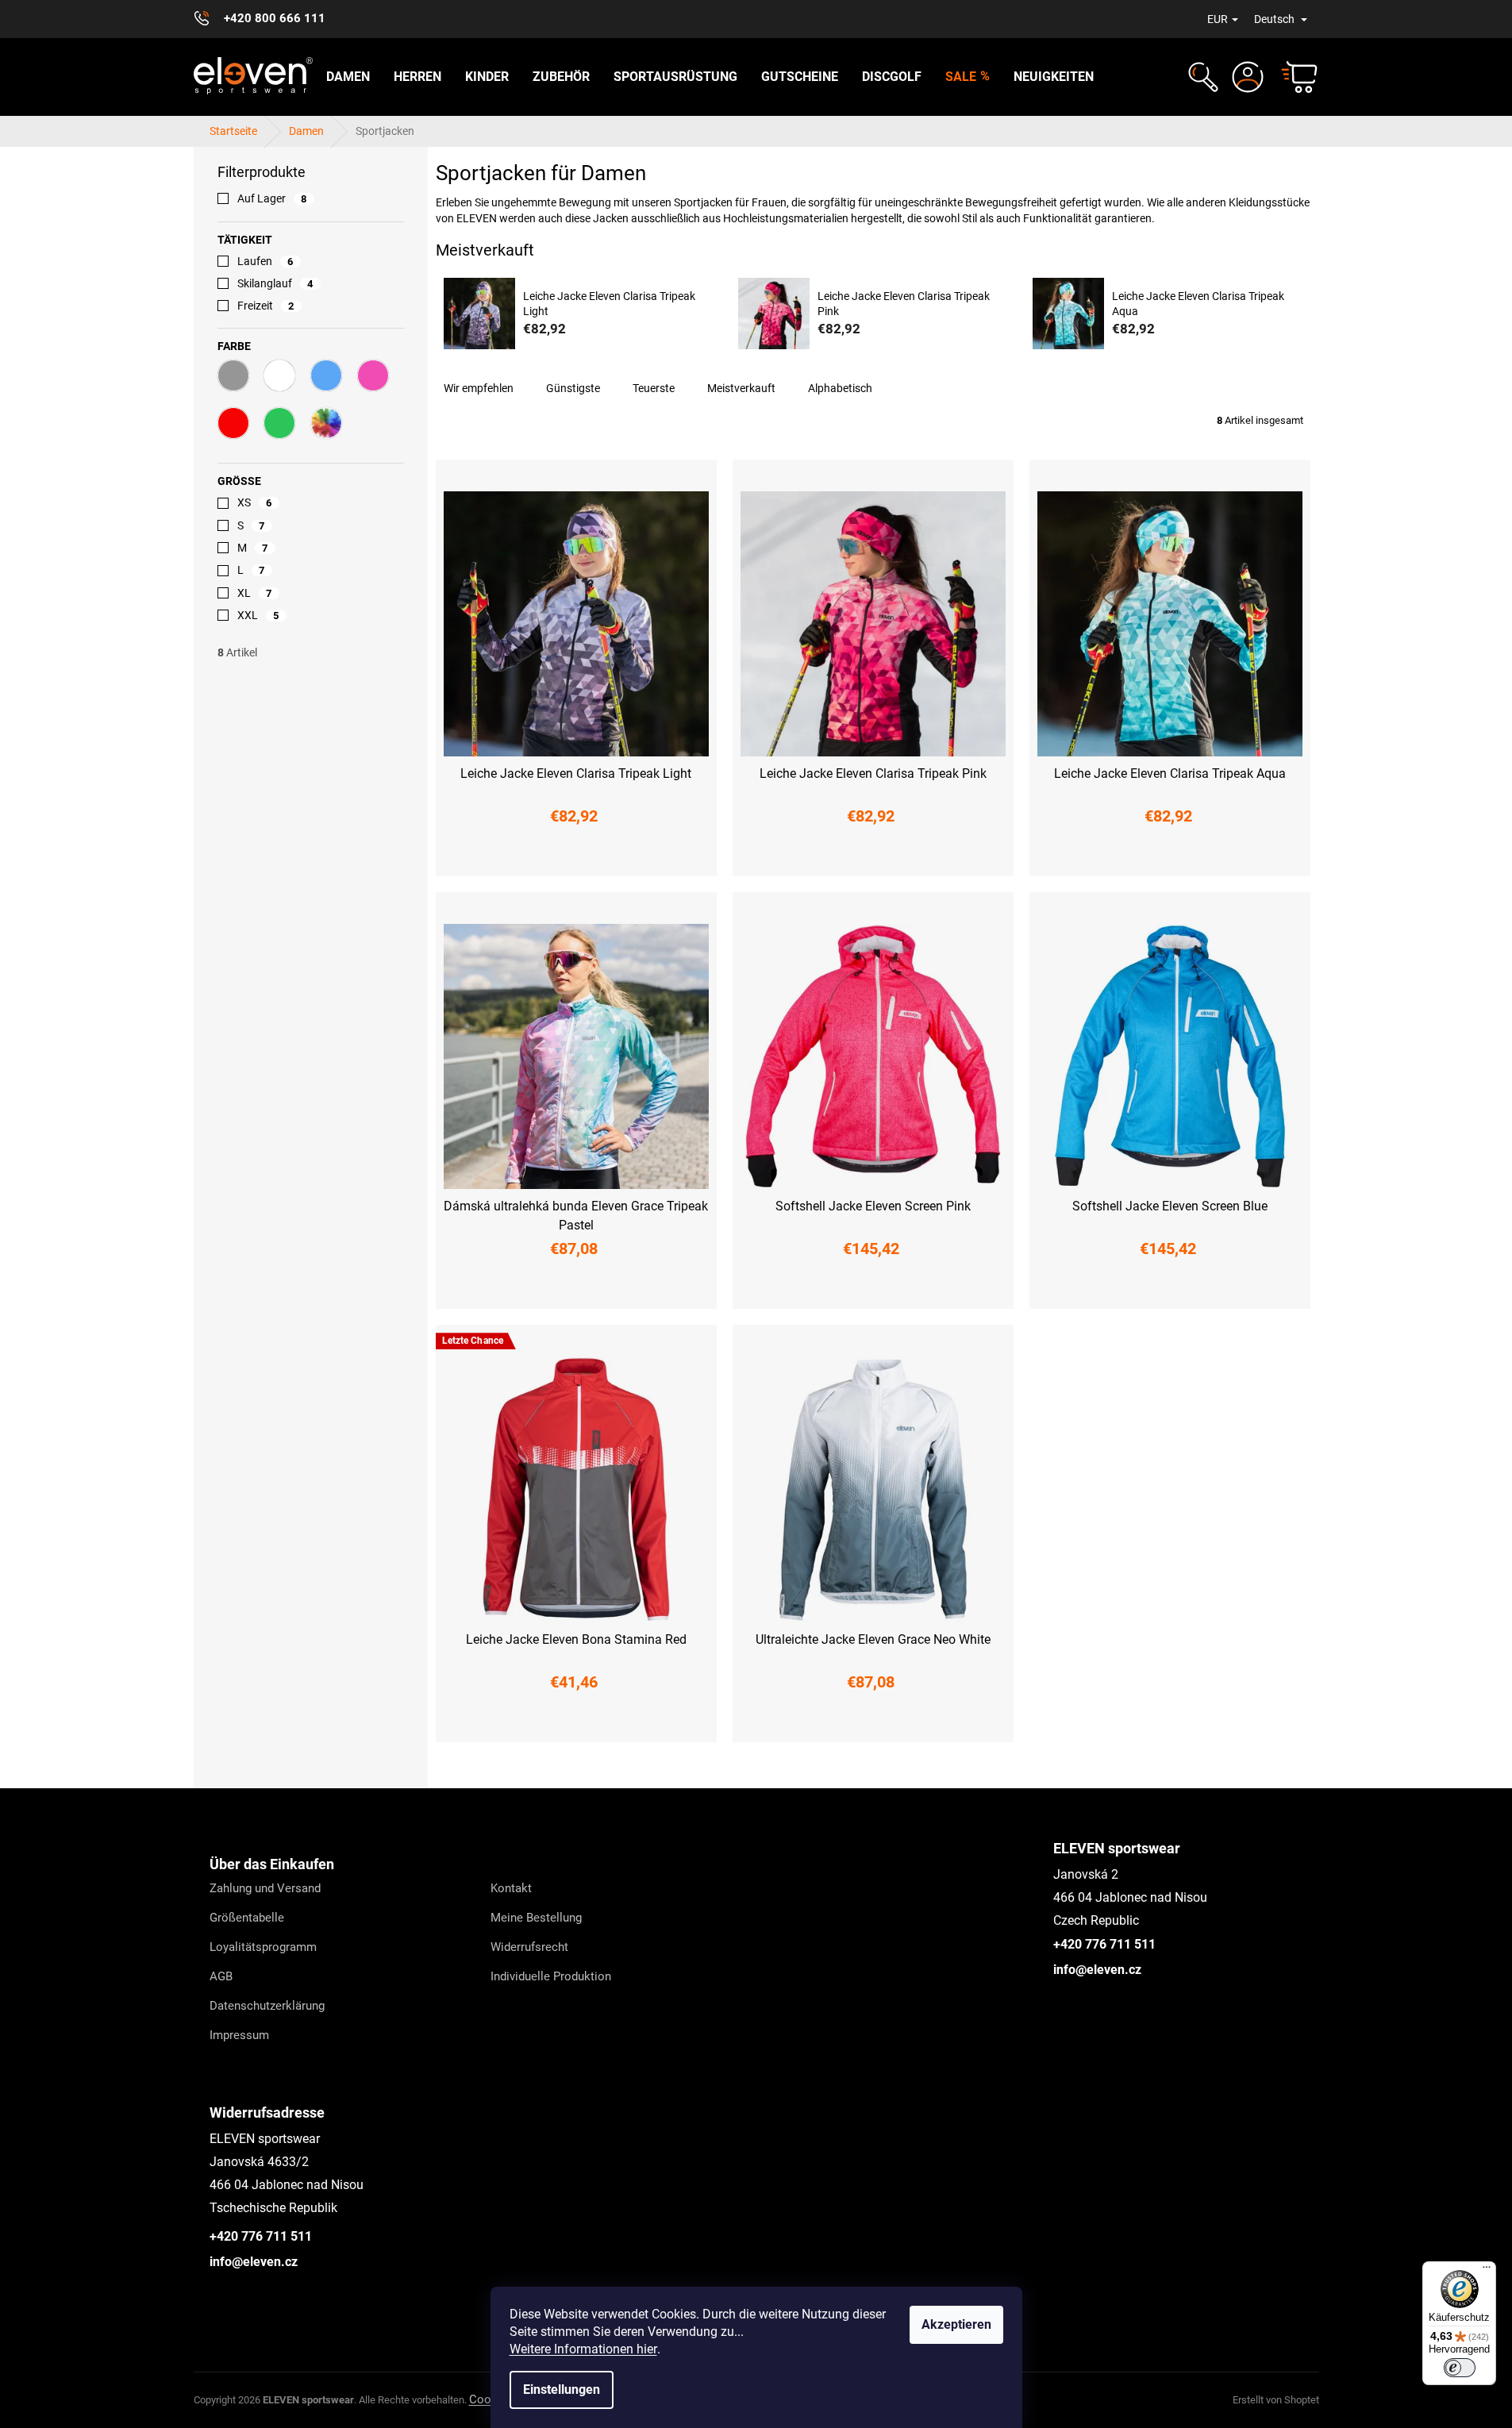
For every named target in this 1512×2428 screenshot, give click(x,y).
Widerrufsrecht (529, 1947)
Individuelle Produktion (551, 1976)
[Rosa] (373, 375)
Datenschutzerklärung (267, 2006)
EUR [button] (1218, 19)
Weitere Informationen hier (583, 2349)
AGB (221, 1976)
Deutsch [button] (1275, 19)
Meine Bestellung (536, 1918)
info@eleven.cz (1097, 1970)
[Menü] (1487, 2271)
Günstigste (573, 388)
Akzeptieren (956, 2324)
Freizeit (266, 306)
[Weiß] (279, 375)
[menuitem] (348, 77)
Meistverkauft (741, 388)
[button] (1201, 77)
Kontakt (511, 1888)
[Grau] (233, 375)
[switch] (1460, 2368)
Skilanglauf (275, 283)
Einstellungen (562, 2390)
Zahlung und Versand (265, 1888)
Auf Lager (272, 198)
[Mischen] (326, 423)
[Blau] (326, 375)
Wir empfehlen (479, 388)
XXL (258, 615)
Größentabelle (247, 1918)
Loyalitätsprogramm (263, 1947)
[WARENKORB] (1292, 77)
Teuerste (654, 388)
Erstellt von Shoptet (1276, 2400)
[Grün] (279, 423)
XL (255, 593)
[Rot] (233, 423)
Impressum (239, 2035)
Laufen (265, 261)
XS (255, 502)
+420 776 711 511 (1104, 1944)
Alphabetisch (840, 388)
